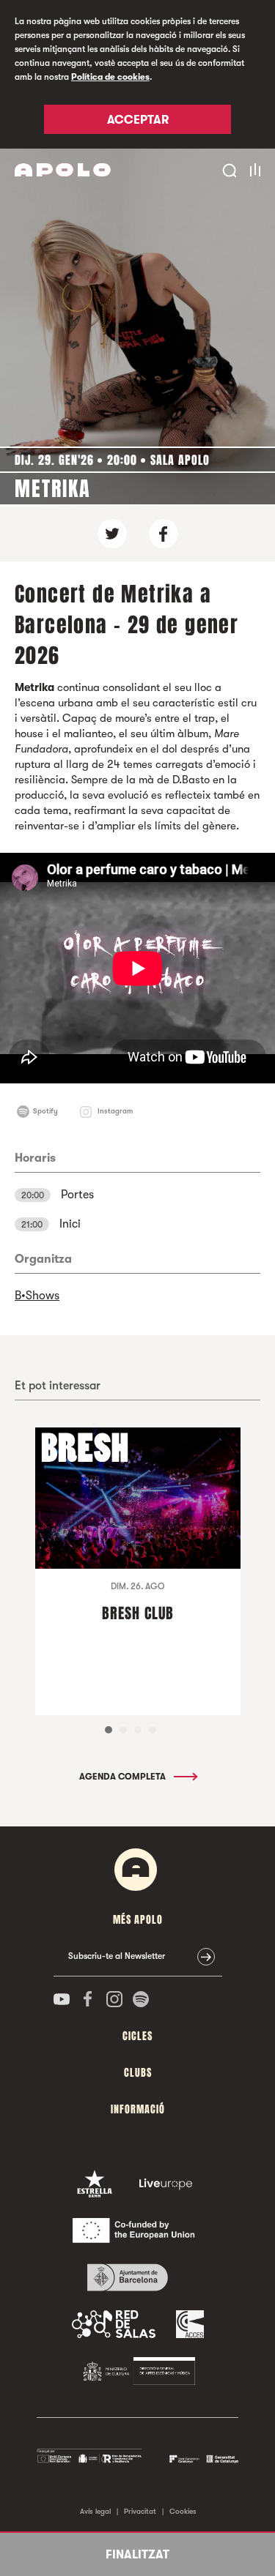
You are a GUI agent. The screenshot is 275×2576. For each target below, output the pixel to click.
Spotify (45, 1111)
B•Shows (37, 1296)
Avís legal (95, 2511)
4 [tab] (153, 1730)
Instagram (115, 1111)
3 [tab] (138, 1730)
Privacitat (140, 2511)
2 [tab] (123, 1730)
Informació (138, 2109)
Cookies (183, 2511)
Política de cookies (110, 77)
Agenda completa (124, 1777)
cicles (137, 2036)
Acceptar (138, 120)
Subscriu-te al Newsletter (117, 1956)
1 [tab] (109, 1730)
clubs (138, 2073)
